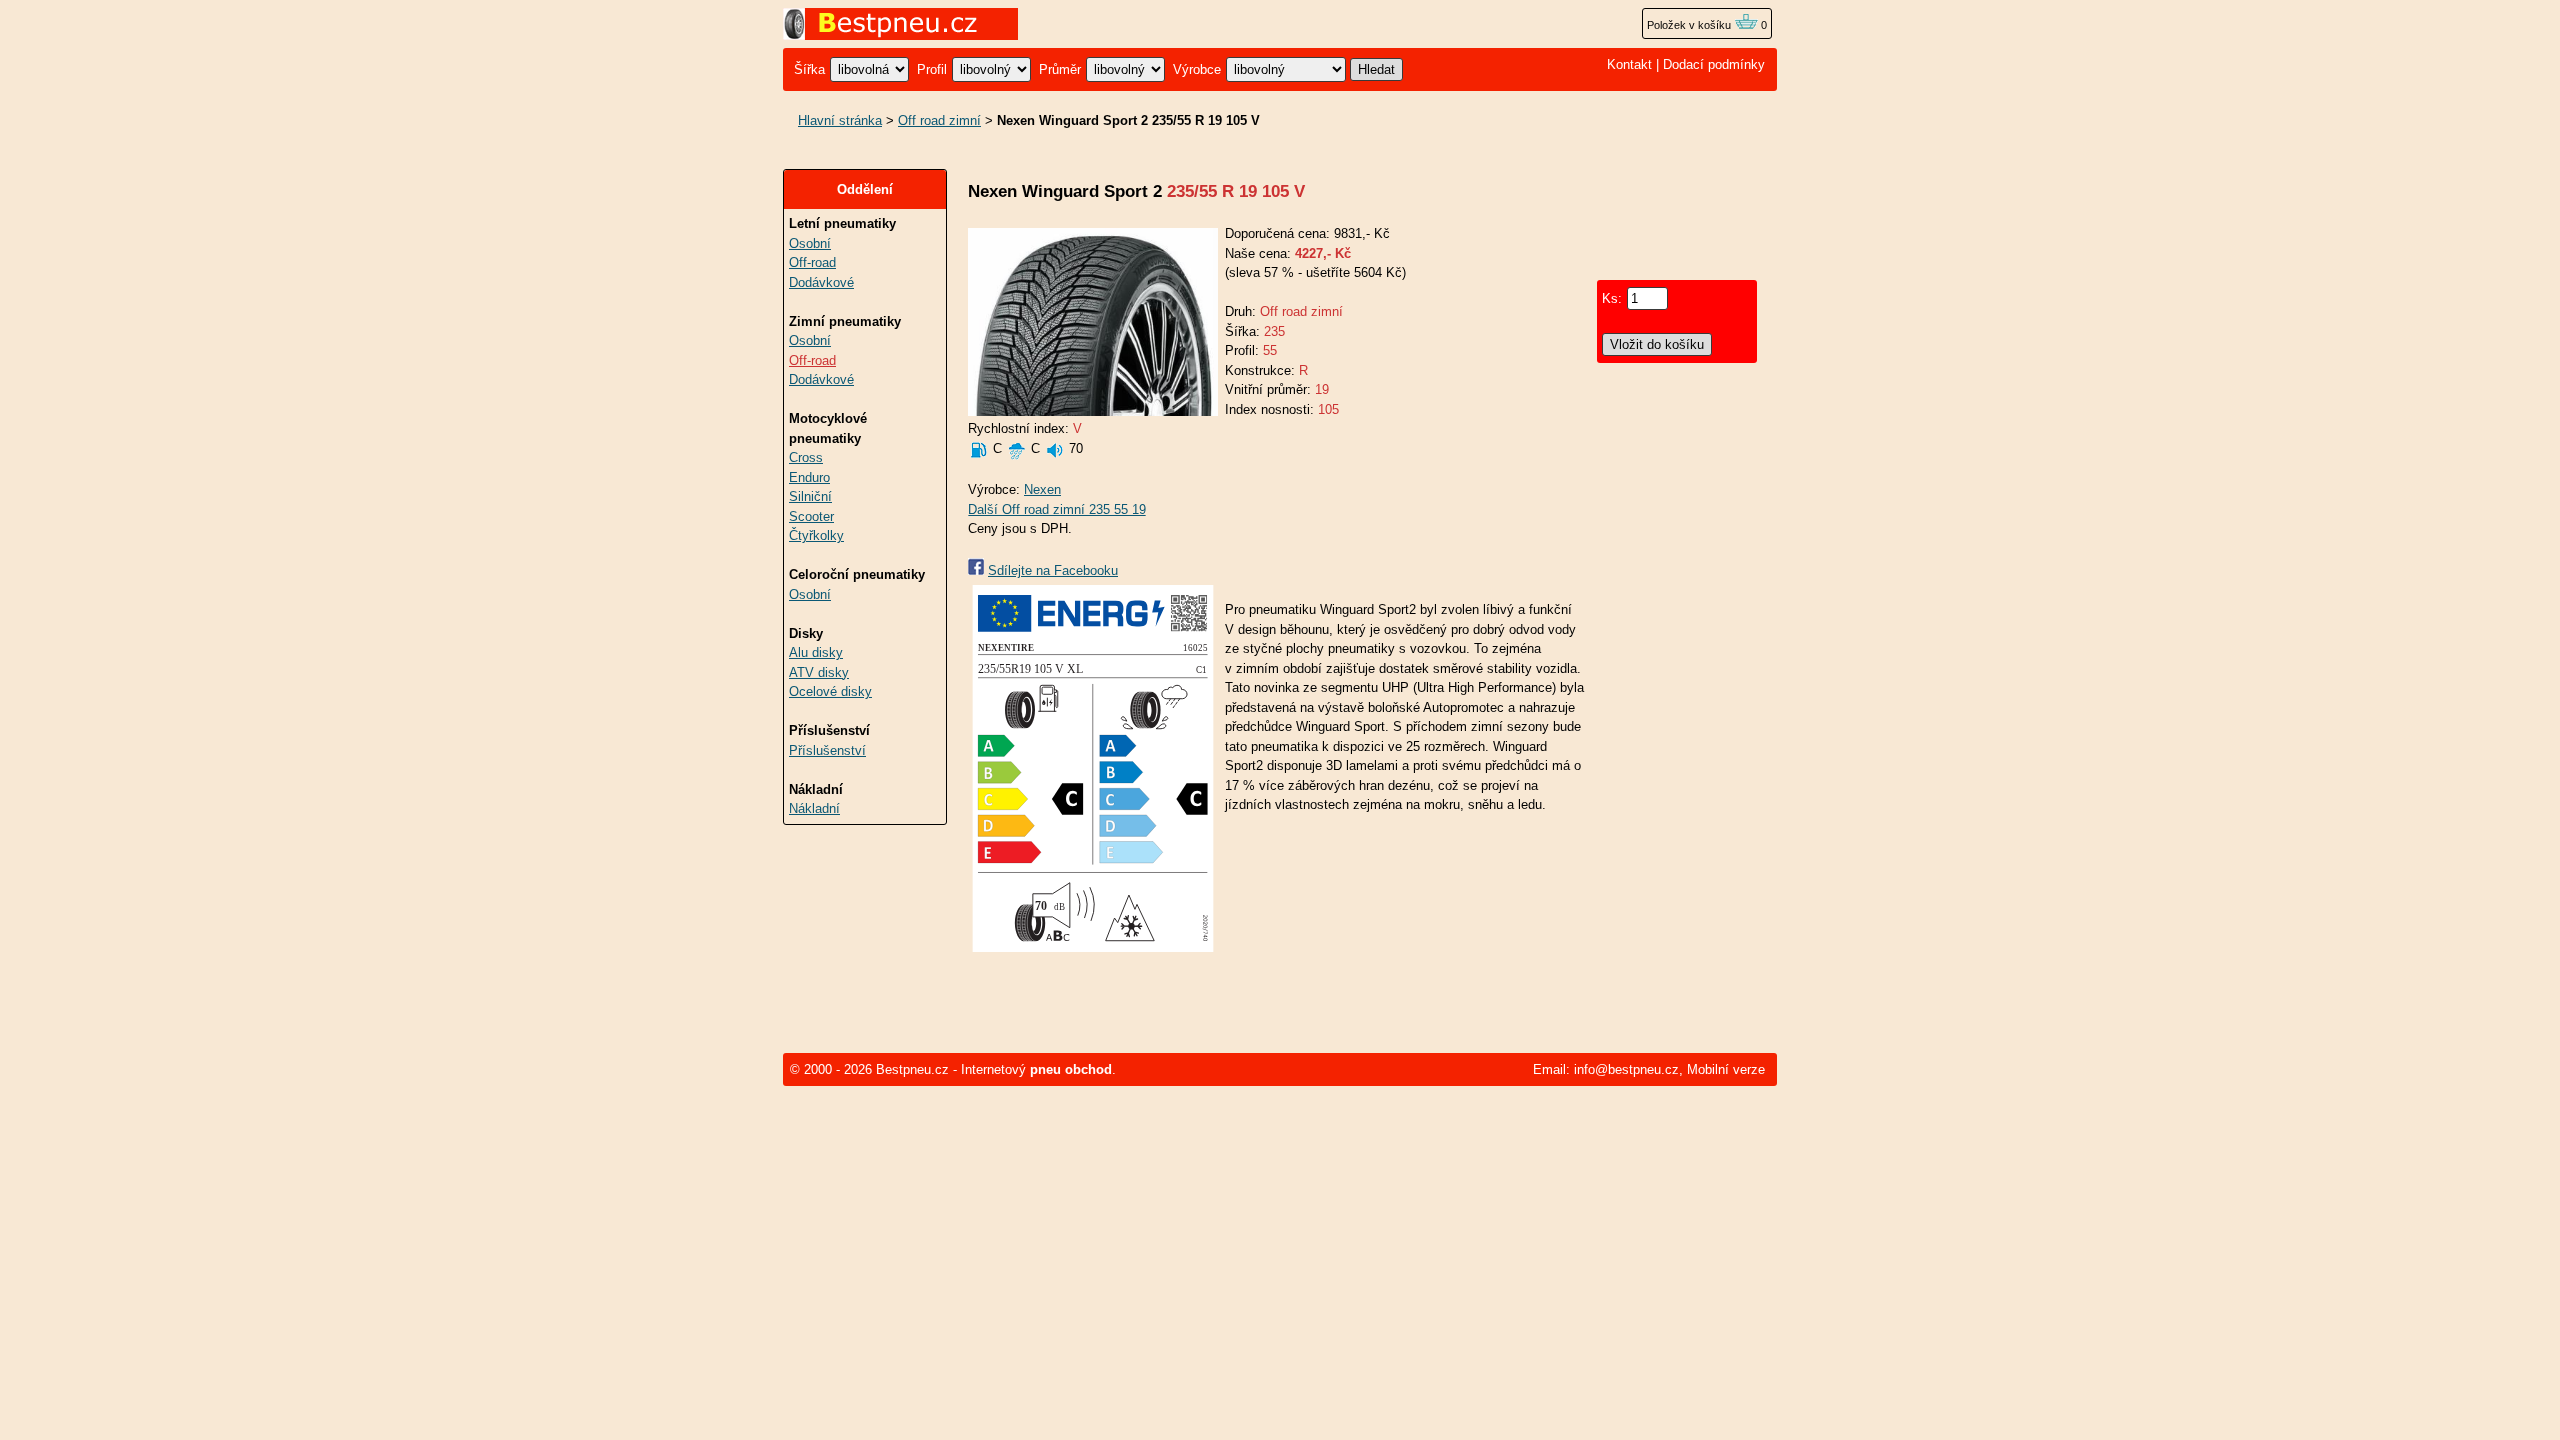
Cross (806, 457)
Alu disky (816, 652)
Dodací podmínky (1714, 64)
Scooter (811, 516)
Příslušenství (827, 750)
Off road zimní (939, 120)
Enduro (809, 477)
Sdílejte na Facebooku (1053, 570)
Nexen (1042, 489)
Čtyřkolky (816, 535)
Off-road (812, 262)
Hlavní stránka (840, 120)
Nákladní (814, 808)
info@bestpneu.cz (1626, 1069)
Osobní (810, 243)
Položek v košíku (1690, 25)
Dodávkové (821, 282)
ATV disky (819, 672)
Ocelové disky (830, 691)
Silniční (810, 496)
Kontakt (1629, 64)
